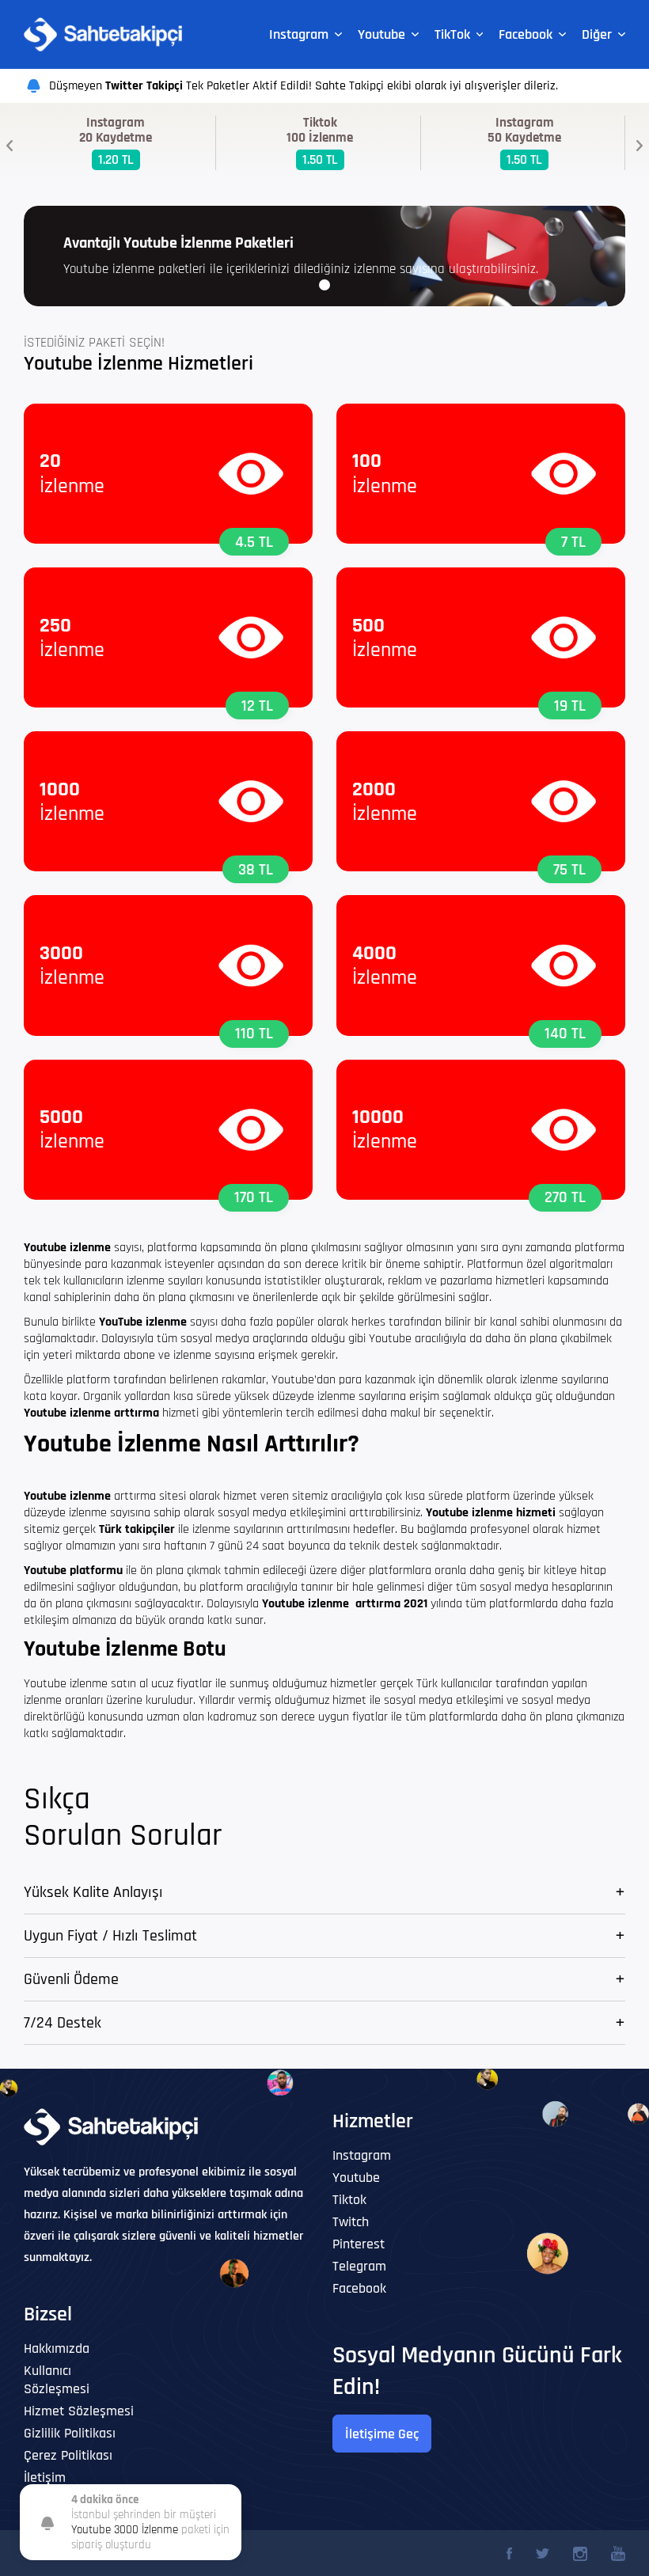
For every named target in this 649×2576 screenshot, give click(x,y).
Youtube (381, 34)
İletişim (45, 2477)
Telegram (359, 2266)
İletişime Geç (382, 2434)
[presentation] (9, 146)
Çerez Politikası (68, 2455)
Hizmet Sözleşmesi (79, 2411)
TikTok (452, 34)
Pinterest (359, 2244)
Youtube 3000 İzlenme (125, 2530)
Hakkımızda (57, 2348)
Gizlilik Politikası (70, 2433)
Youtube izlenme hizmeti (491, 1513)
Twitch (351, 2222)
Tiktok (349, 2200)
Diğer (597, 34)
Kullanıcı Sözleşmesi (57, 2380)
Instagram (299, 34)
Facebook (526, 34)
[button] (324, 285)
